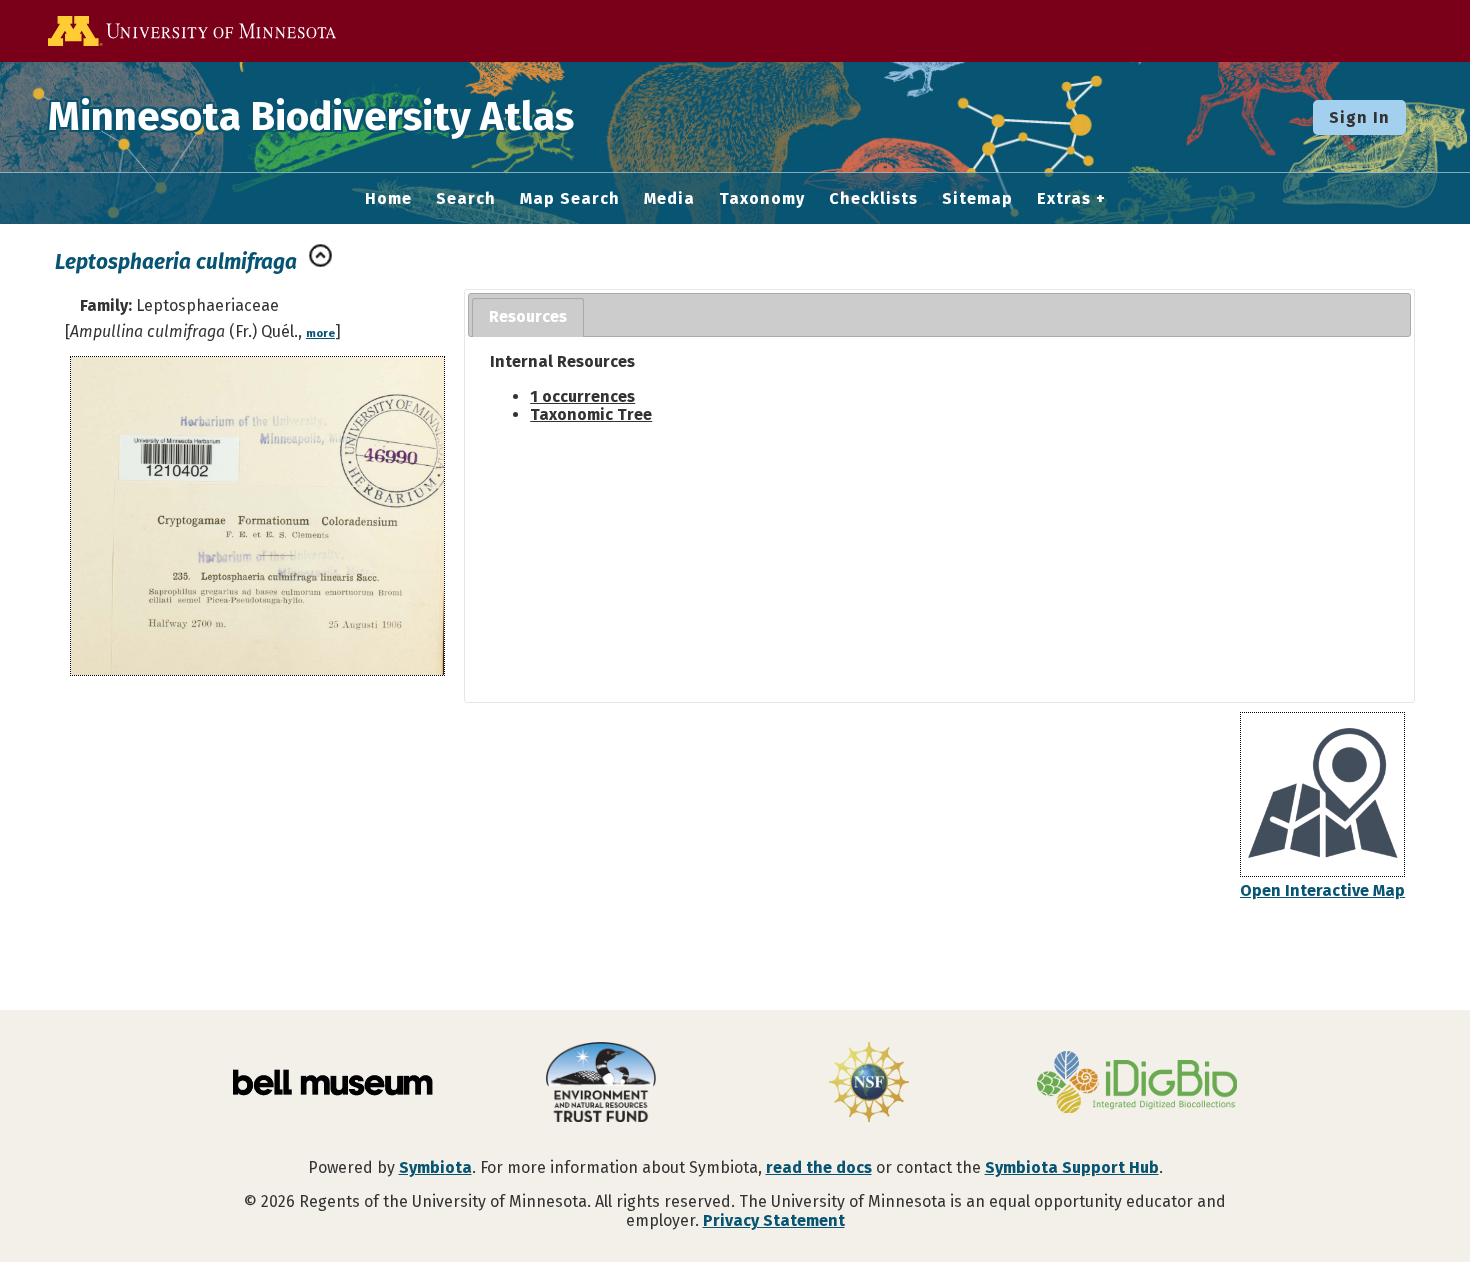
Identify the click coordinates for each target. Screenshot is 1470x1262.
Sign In (1359, 117)
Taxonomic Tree (591, 414)
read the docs (819, 1167)
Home (388, 199)
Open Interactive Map (1322, 890)
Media (669, 199)
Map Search (570, 199)
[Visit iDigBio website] (1137, 1084)
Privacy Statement (774, 1220)
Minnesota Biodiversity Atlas (311, 117)
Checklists (873, 199)
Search (466, 199)
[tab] (528, 317)
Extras (1064, 199)
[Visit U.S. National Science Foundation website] (869, 1084)
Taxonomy (762, 199)
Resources (528, 316)
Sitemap (977, 199)
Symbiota (435, 1167)
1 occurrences (582, 396)
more (320, 333)
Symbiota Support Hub (1072, 1167)
